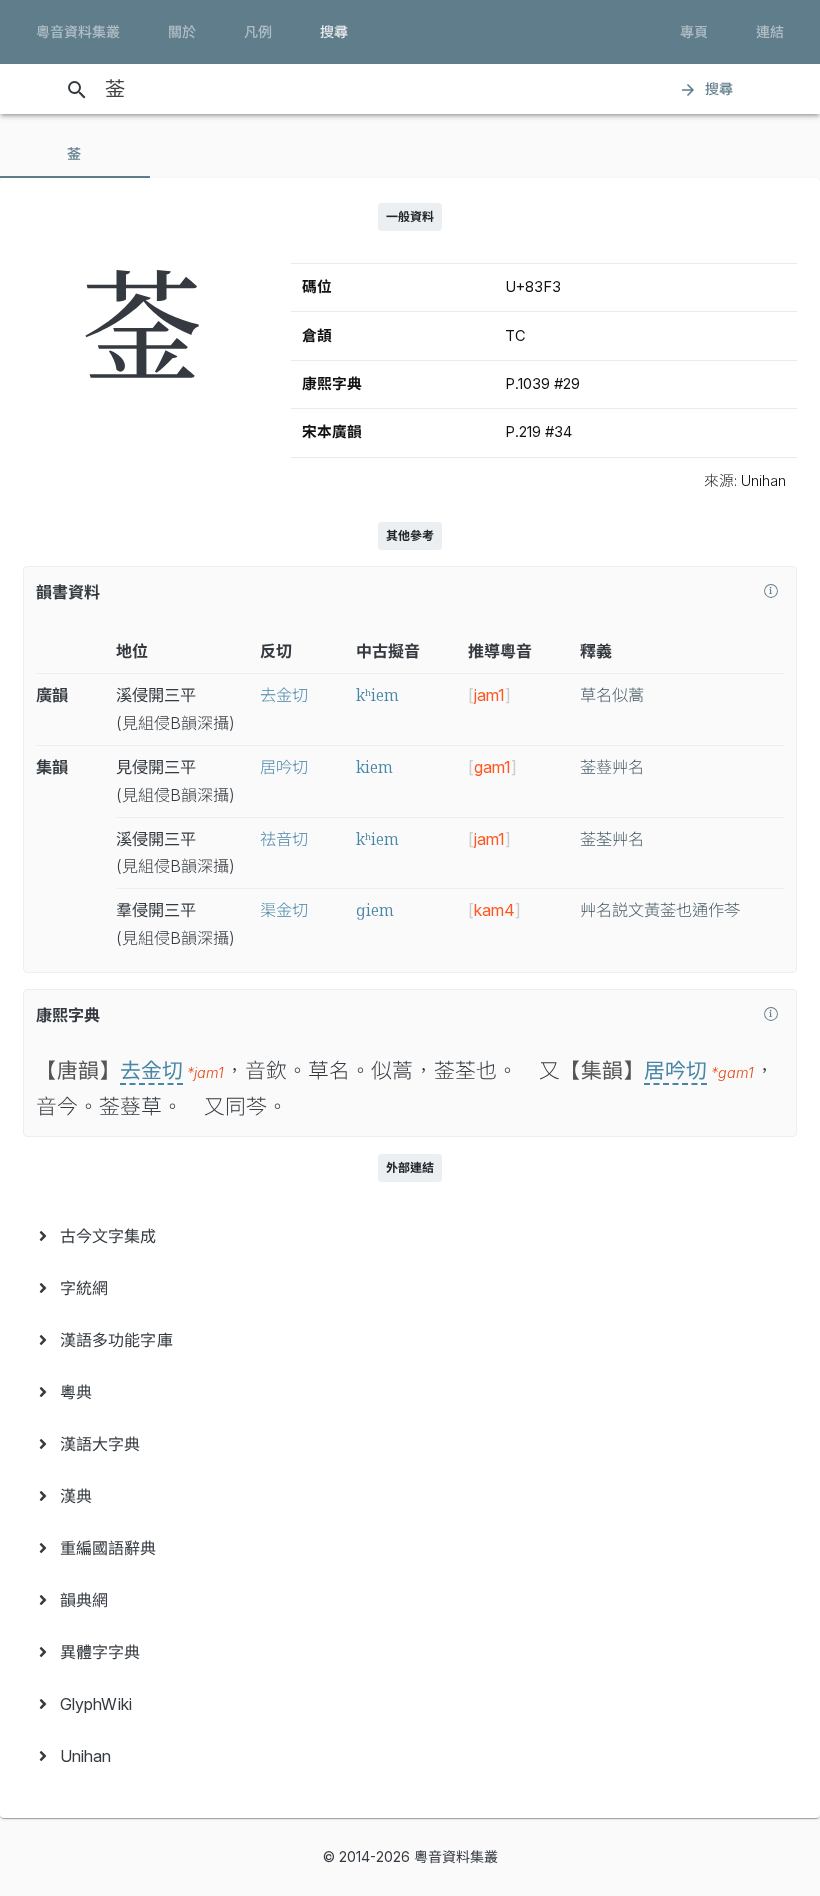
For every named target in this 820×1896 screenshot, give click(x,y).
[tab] (75, 154)
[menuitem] (410, 1236)
